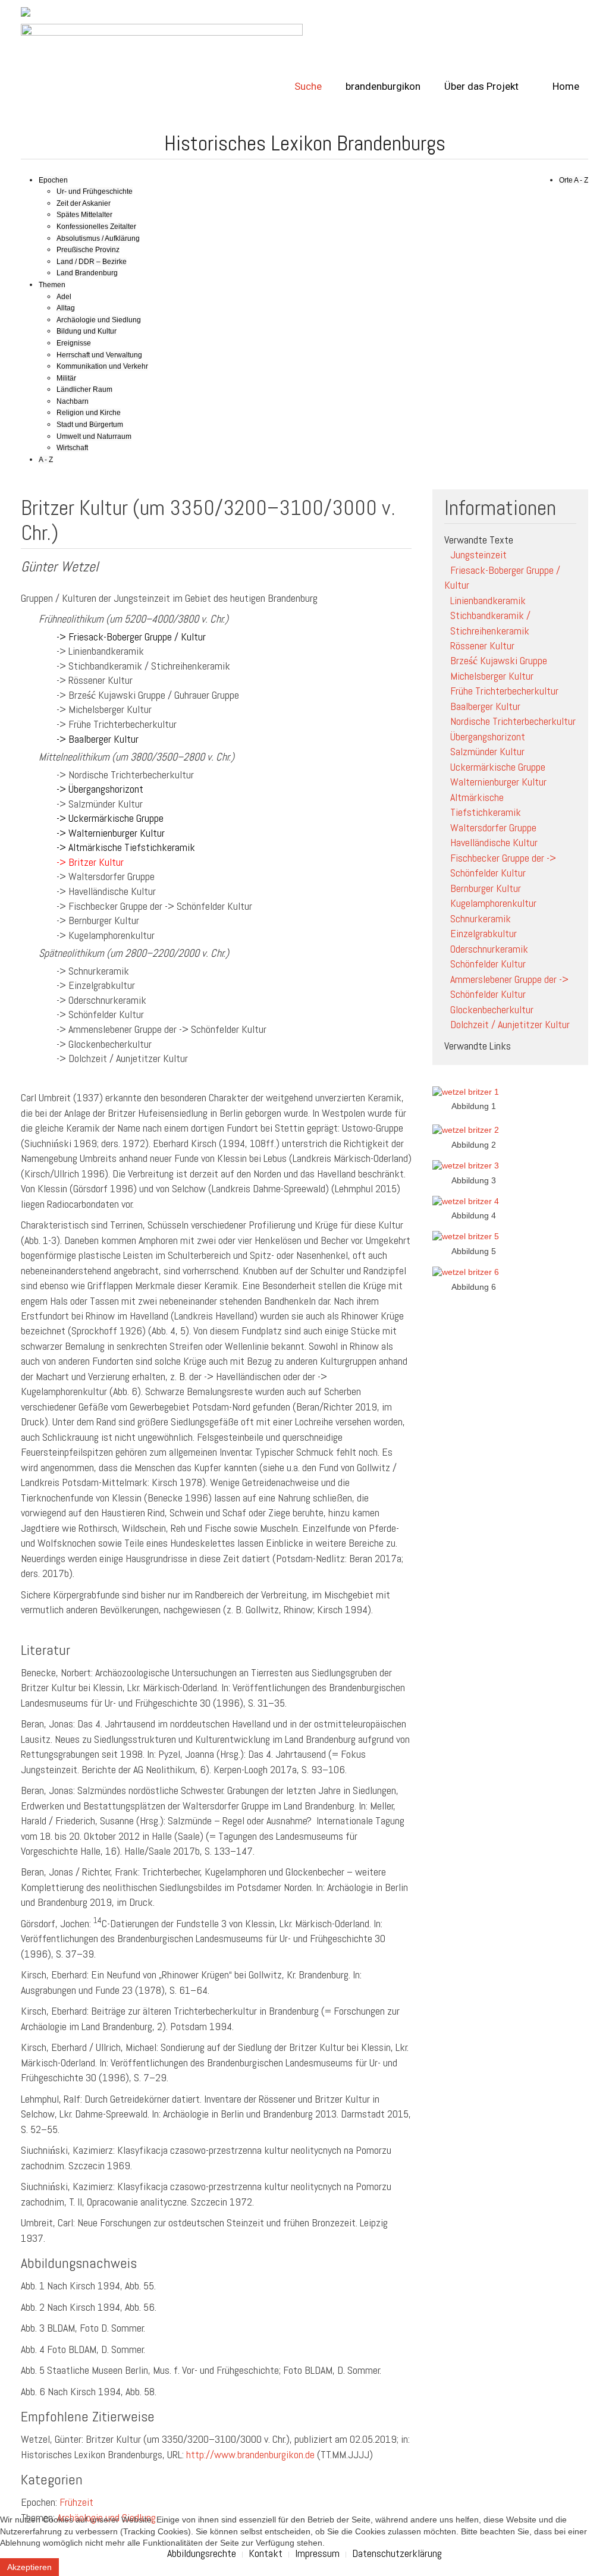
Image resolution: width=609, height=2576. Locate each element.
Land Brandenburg (87, 273)
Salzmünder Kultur (487, 751)
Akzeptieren (29, 2567)
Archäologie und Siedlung (99, 320)
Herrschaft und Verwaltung (99, 355)
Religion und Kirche (89, 413)
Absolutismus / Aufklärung (98, 238)
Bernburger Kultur (486, 888)
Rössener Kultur (482, 645)
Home (565, 86)
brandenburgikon (383, 86)
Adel (64, 297)
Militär (66, 378)
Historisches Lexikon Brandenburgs (305, 143)
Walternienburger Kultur (498, 782)
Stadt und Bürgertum (90, 425)
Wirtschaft (72, 448)
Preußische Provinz (88, 250)
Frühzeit (76, 2502)
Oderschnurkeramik (489, 949)
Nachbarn (73, 401)
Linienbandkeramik (488, 600)
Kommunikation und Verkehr (102, 366)
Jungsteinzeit (478, 555)
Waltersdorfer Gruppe (493, 827)
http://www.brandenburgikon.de (250, 2454)
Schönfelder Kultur (488, 964)
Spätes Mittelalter (84, 215)
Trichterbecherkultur (513, 721)
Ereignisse (74, 343)
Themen (52, 285)
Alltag (66, 308)
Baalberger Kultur (485, 706)
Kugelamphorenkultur (493, 903)
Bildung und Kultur (87, 331)
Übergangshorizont (488, 736)
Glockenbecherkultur (492, 1009)
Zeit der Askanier (84, 203)
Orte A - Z (574, 180)
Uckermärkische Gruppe (498, 767)
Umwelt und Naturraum (94, 436)
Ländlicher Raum (84, 389)
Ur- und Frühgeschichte (95, 191)
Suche (308, 86)
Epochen (53, 180)
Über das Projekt (481, 86)
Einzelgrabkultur (484, 933)
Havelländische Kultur (494, 842)
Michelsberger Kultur (492, 676)
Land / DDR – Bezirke (92, 262)
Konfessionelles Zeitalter (96, 227)
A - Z (46, 460)
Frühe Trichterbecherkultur (504, 691)
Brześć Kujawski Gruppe (499, 660)
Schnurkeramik (481, 918)
